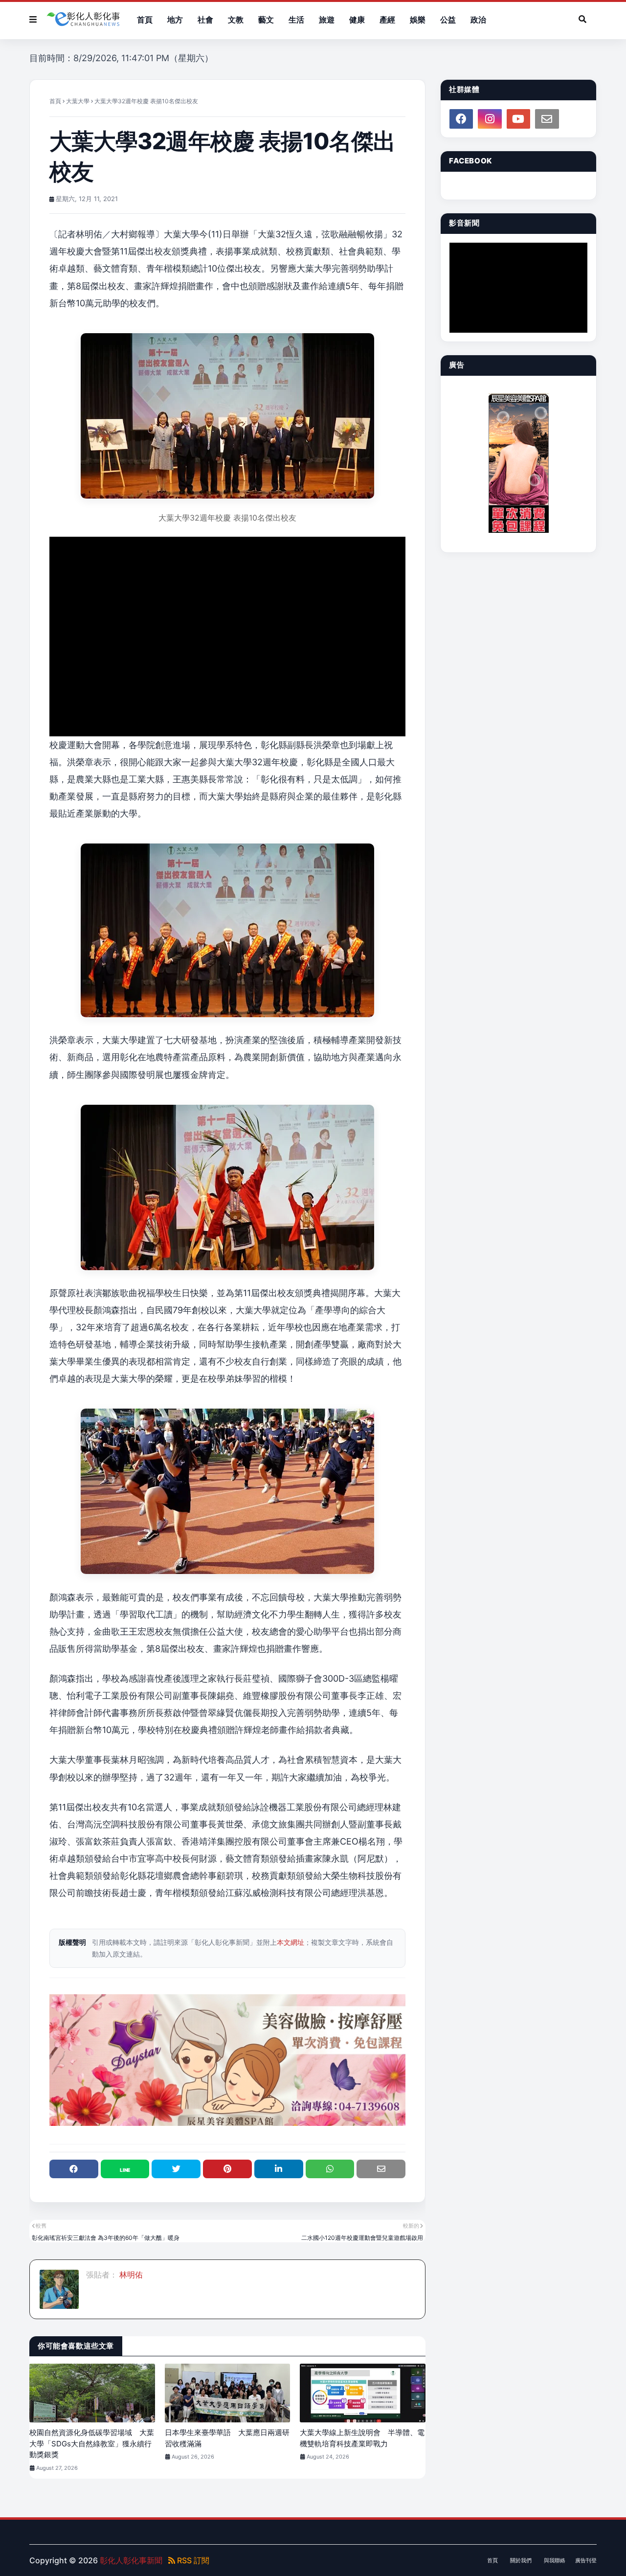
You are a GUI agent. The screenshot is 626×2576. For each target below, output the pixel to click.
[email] (547, 119)
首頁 (55, 101)
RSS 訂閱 (192, 2560)
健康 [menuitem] (357, 20)
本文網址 (291, 1942)
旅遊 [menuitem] (327, 20)
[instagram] (490, 119)
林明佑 (130, 2275)
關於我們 (521, 2560)
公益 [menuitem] (448, 20)
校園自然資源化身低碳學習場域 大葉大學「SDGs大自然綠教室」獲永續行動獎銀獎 (92, 2443)
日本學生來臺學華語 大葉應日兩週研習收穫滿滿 (227, 2438)
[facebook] (461, 119)
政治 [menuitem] (478, 20)
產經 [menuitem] (387, 20)
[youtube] (518, 119)
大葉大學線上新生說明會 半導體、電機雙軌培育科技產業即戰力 (362, 2438)
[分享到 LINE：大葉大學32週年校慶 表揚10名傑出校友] (125, 2169)
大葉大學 (78, 101)
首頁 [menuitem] (145, 20)
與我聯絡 (555, 2560)
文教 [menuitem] (236, 20)
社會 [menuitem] (205, 20)
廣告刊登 (586, 2560)
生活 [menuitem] (296, 20)
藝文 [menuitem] (266, 20)
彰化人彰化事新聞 (131, 2560)
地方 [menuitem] (175, 20)
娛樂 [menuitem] (418, 20)
